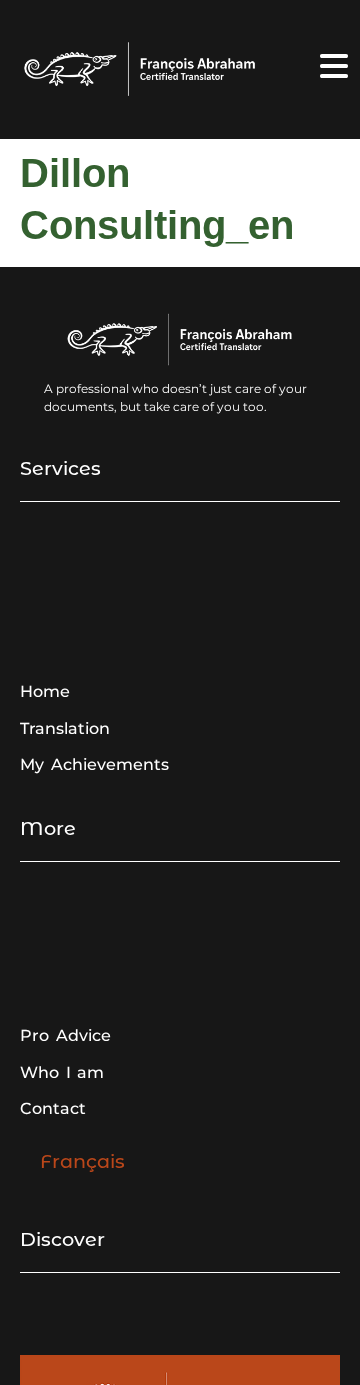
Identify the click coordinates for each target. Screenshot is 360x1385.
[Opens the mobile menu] (334, 66)
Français (82, 1161)
